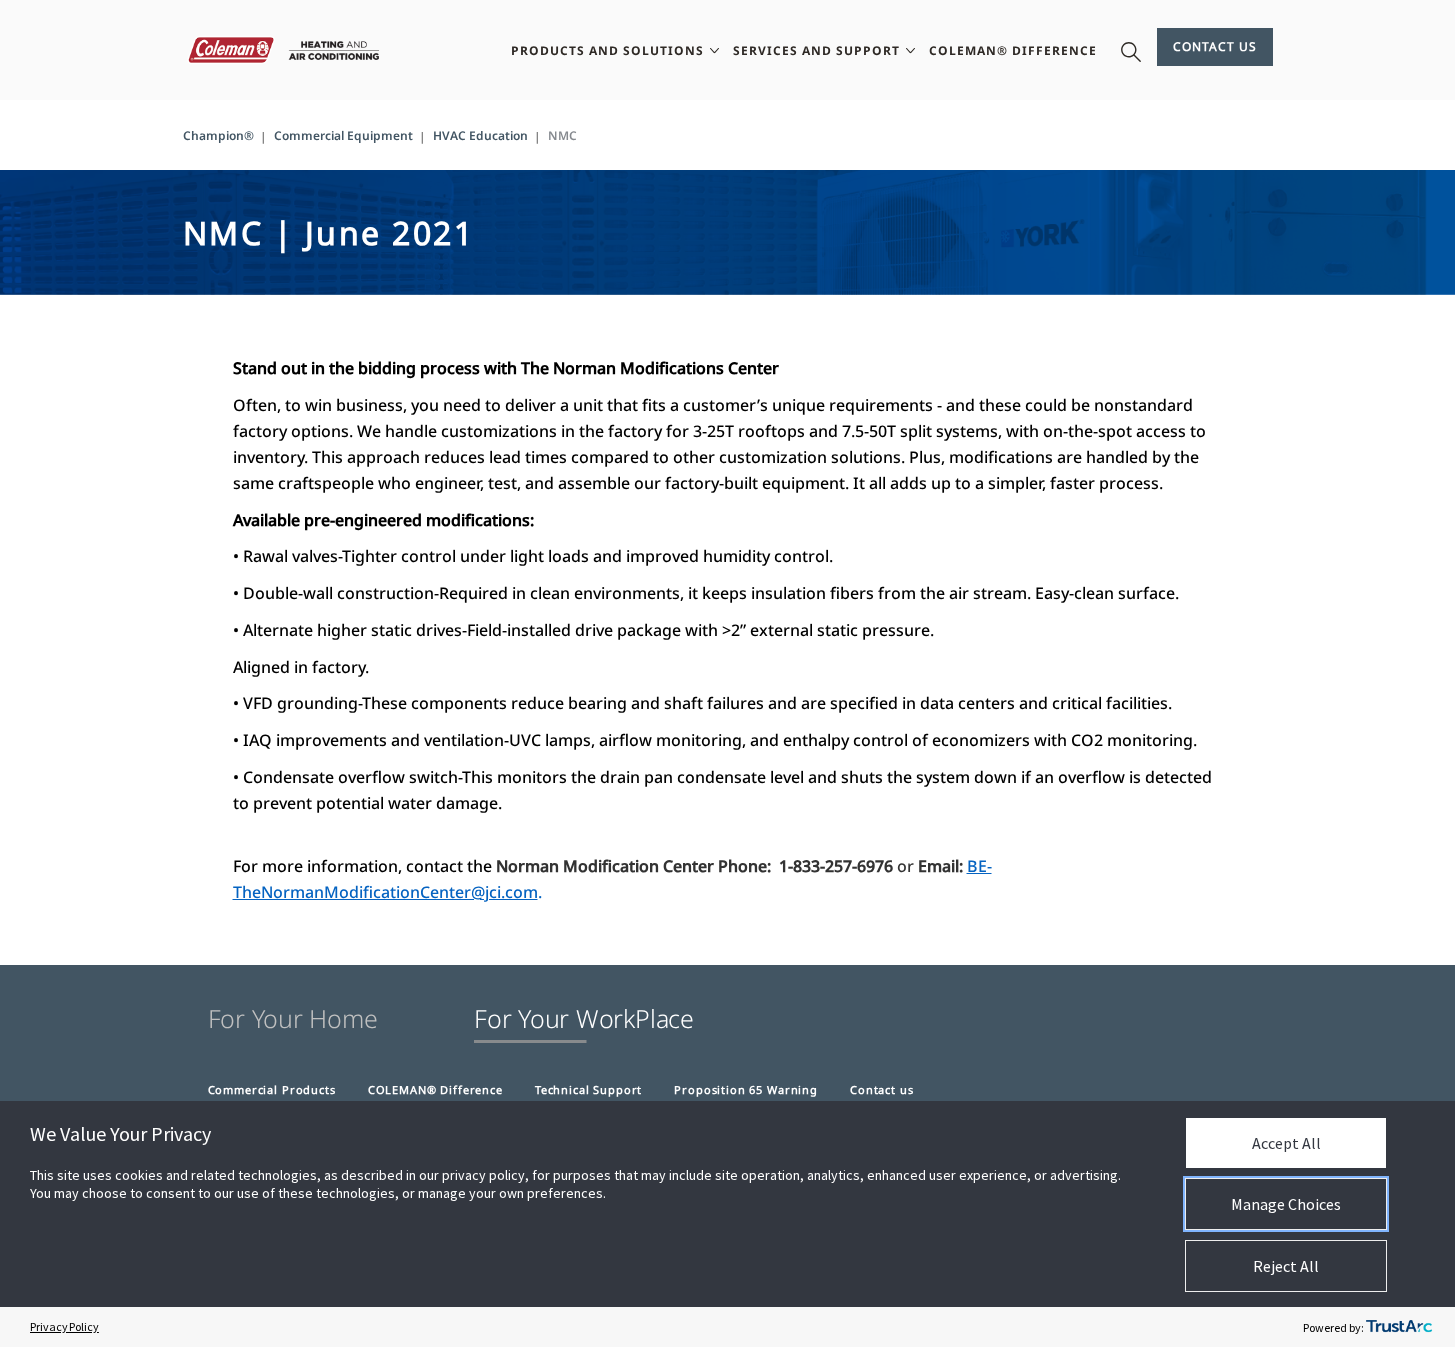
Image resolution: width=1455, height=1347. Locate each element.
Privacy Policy (64, 1326)
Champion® (218, 135)
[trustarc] (1399, 1327)
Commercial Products (272, 1089)
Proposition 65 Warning (746, 1089)
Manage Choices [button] (1286, 1204)
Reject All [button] (1286, 1266)
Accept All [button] (1286, 1143)
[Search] (1131, 50)
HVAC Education (480, 135)
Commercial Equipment (343, 135)
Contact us (882, 1089)
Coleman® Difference (1013, 50)
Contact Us (1215, 46)
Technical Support (588, 1089)
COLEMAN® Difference (435, 1089)
